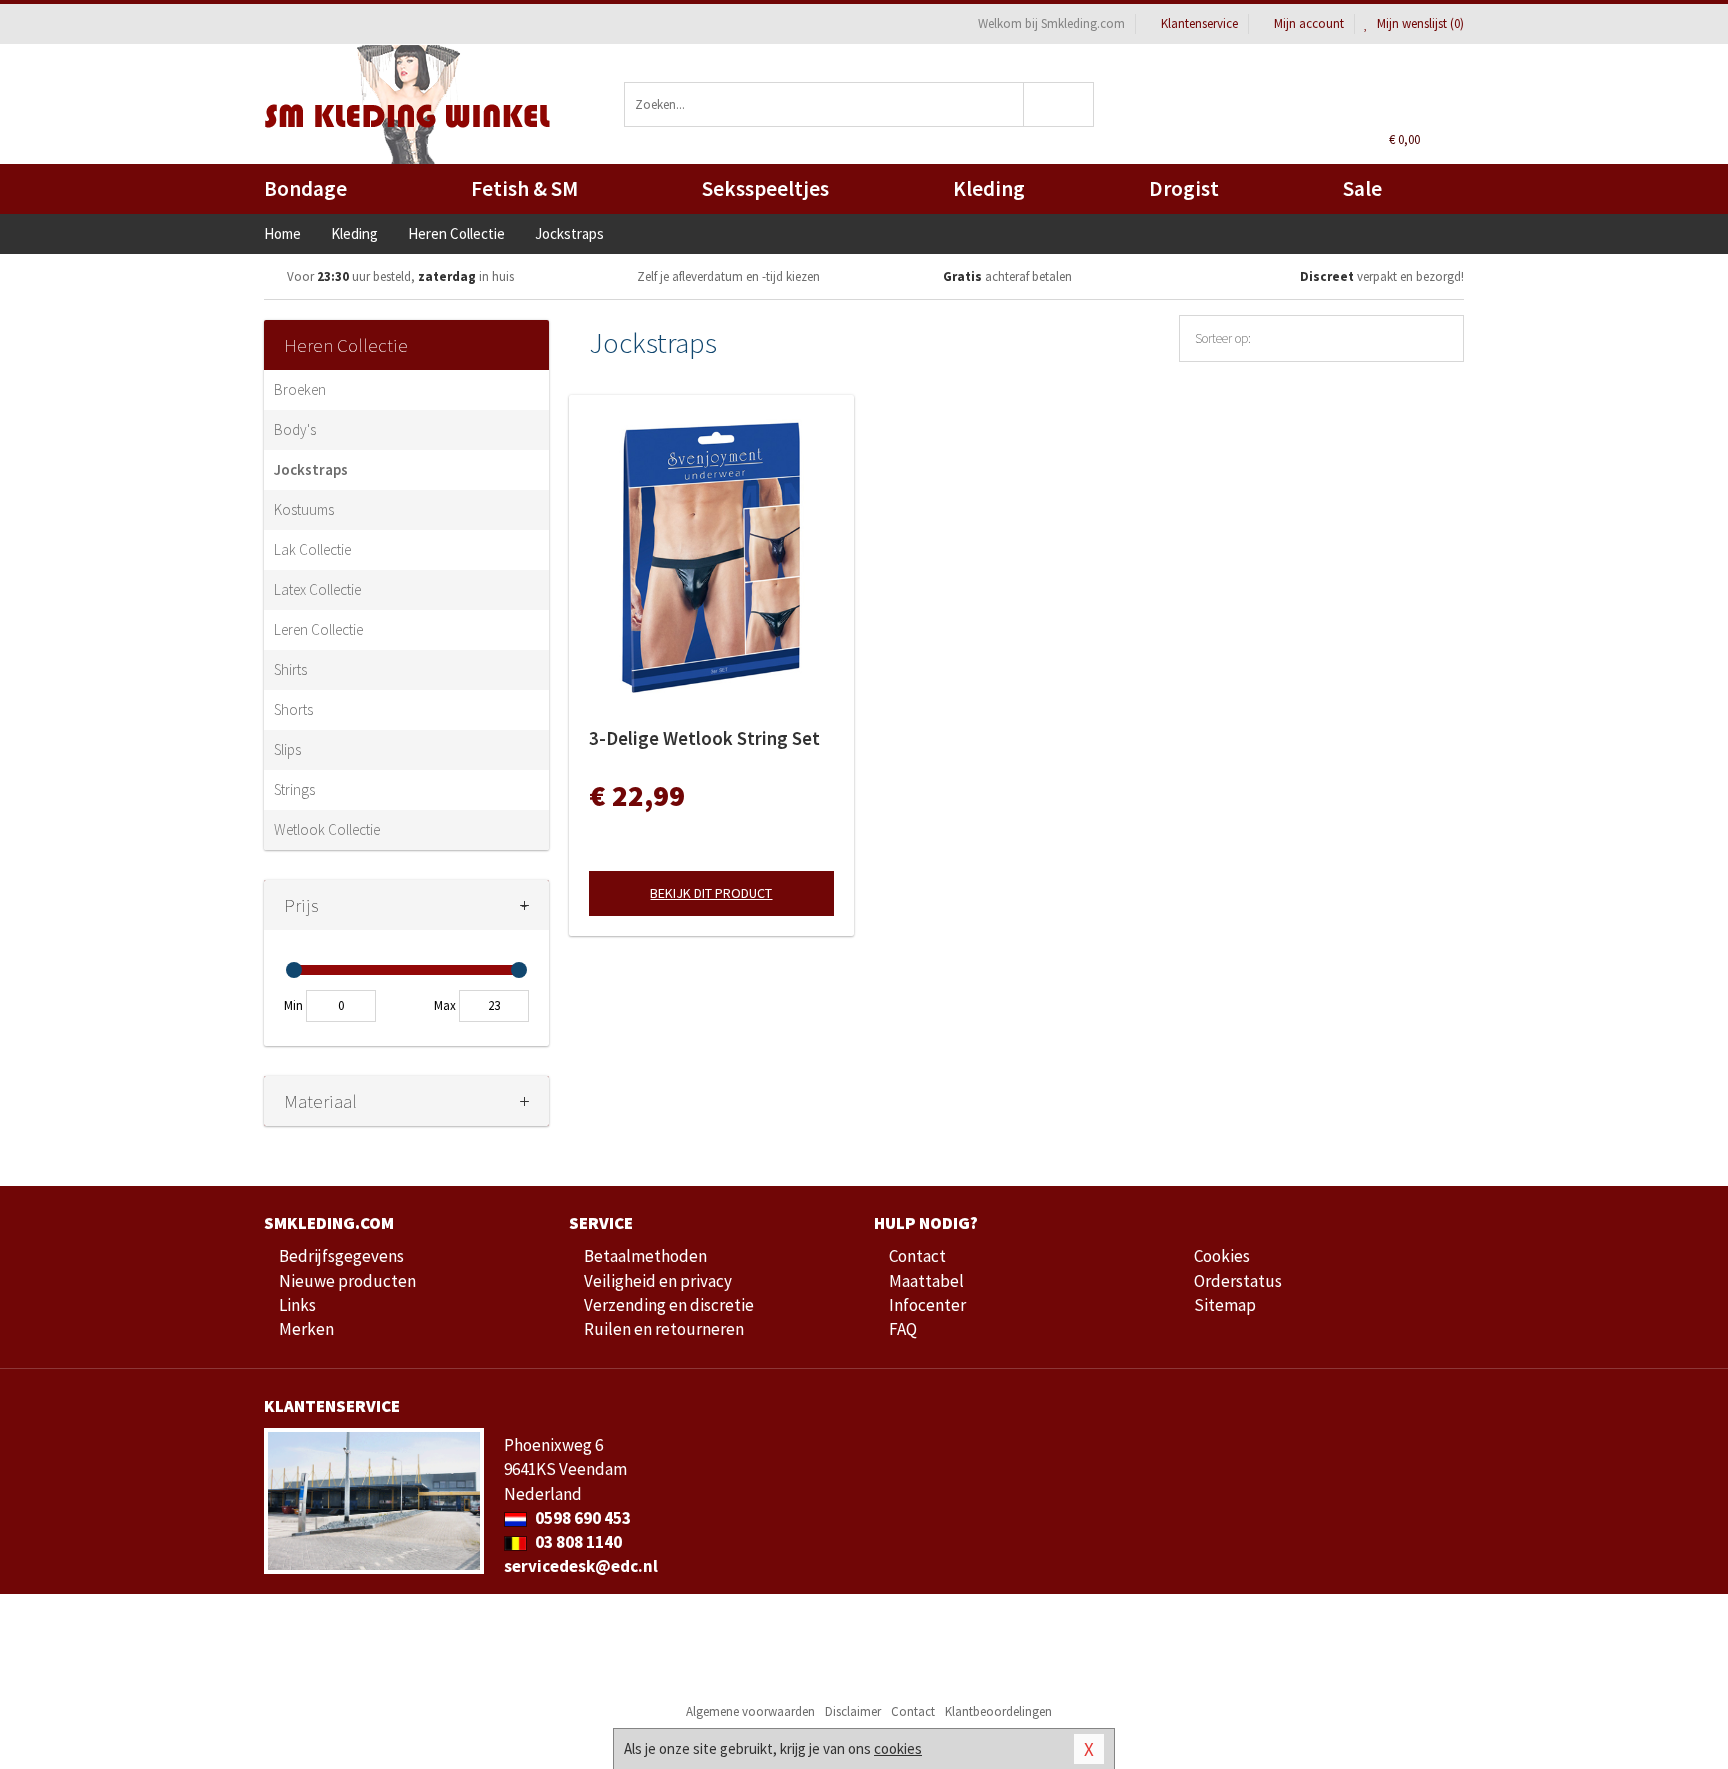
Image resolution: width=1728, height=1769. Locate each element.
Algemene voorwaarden (750, 1711)
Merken (306, 1329)
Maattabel (926, 1281)
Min (293, 1005)
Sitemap (1225, 1305)
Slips (287, 749)
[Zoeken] (1059, 104)
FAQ (903, 1329)
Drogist (1184, 188)
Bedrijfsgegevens (341, 1256)
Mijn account (1309, 23)
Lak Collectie (312, 549)
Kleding (989, 188)
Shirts (290, 669)
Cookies (1222, 1256)
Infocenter (927, 1305)
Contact (917, 1256)
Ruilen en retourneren (664, 1329)
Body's (295, 429)
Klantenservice (1199, 23)
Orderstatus (1238, 1281)
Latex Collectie (317, 589)
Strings (294, 789)
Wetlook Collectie (327, 829)
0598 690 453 (581, 1518)
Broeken (300, 389)
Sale (1362, 188)
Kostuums (304, 509)
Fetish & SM (524, 188)
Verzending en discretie (669, 1305)
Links (297, 1305)
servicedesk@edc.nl (581, 1566)
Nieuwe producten (347, 1281)
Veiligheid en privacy (658, 1281)
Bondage (305, 188)
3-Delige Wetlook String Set (704, 738)
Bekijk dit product (711, 893)
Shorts (293, 709)
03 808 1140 (577, 1542)
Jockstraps (311, 469)
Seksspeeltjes (765, 188)
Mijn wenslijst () (1419, 23)
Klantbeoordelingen (998, 1711)
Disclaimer (853, 1711)
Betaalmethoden (645, 1256)
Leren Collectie (318, 629)
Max (445, 1005)
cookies (898, 1748)
